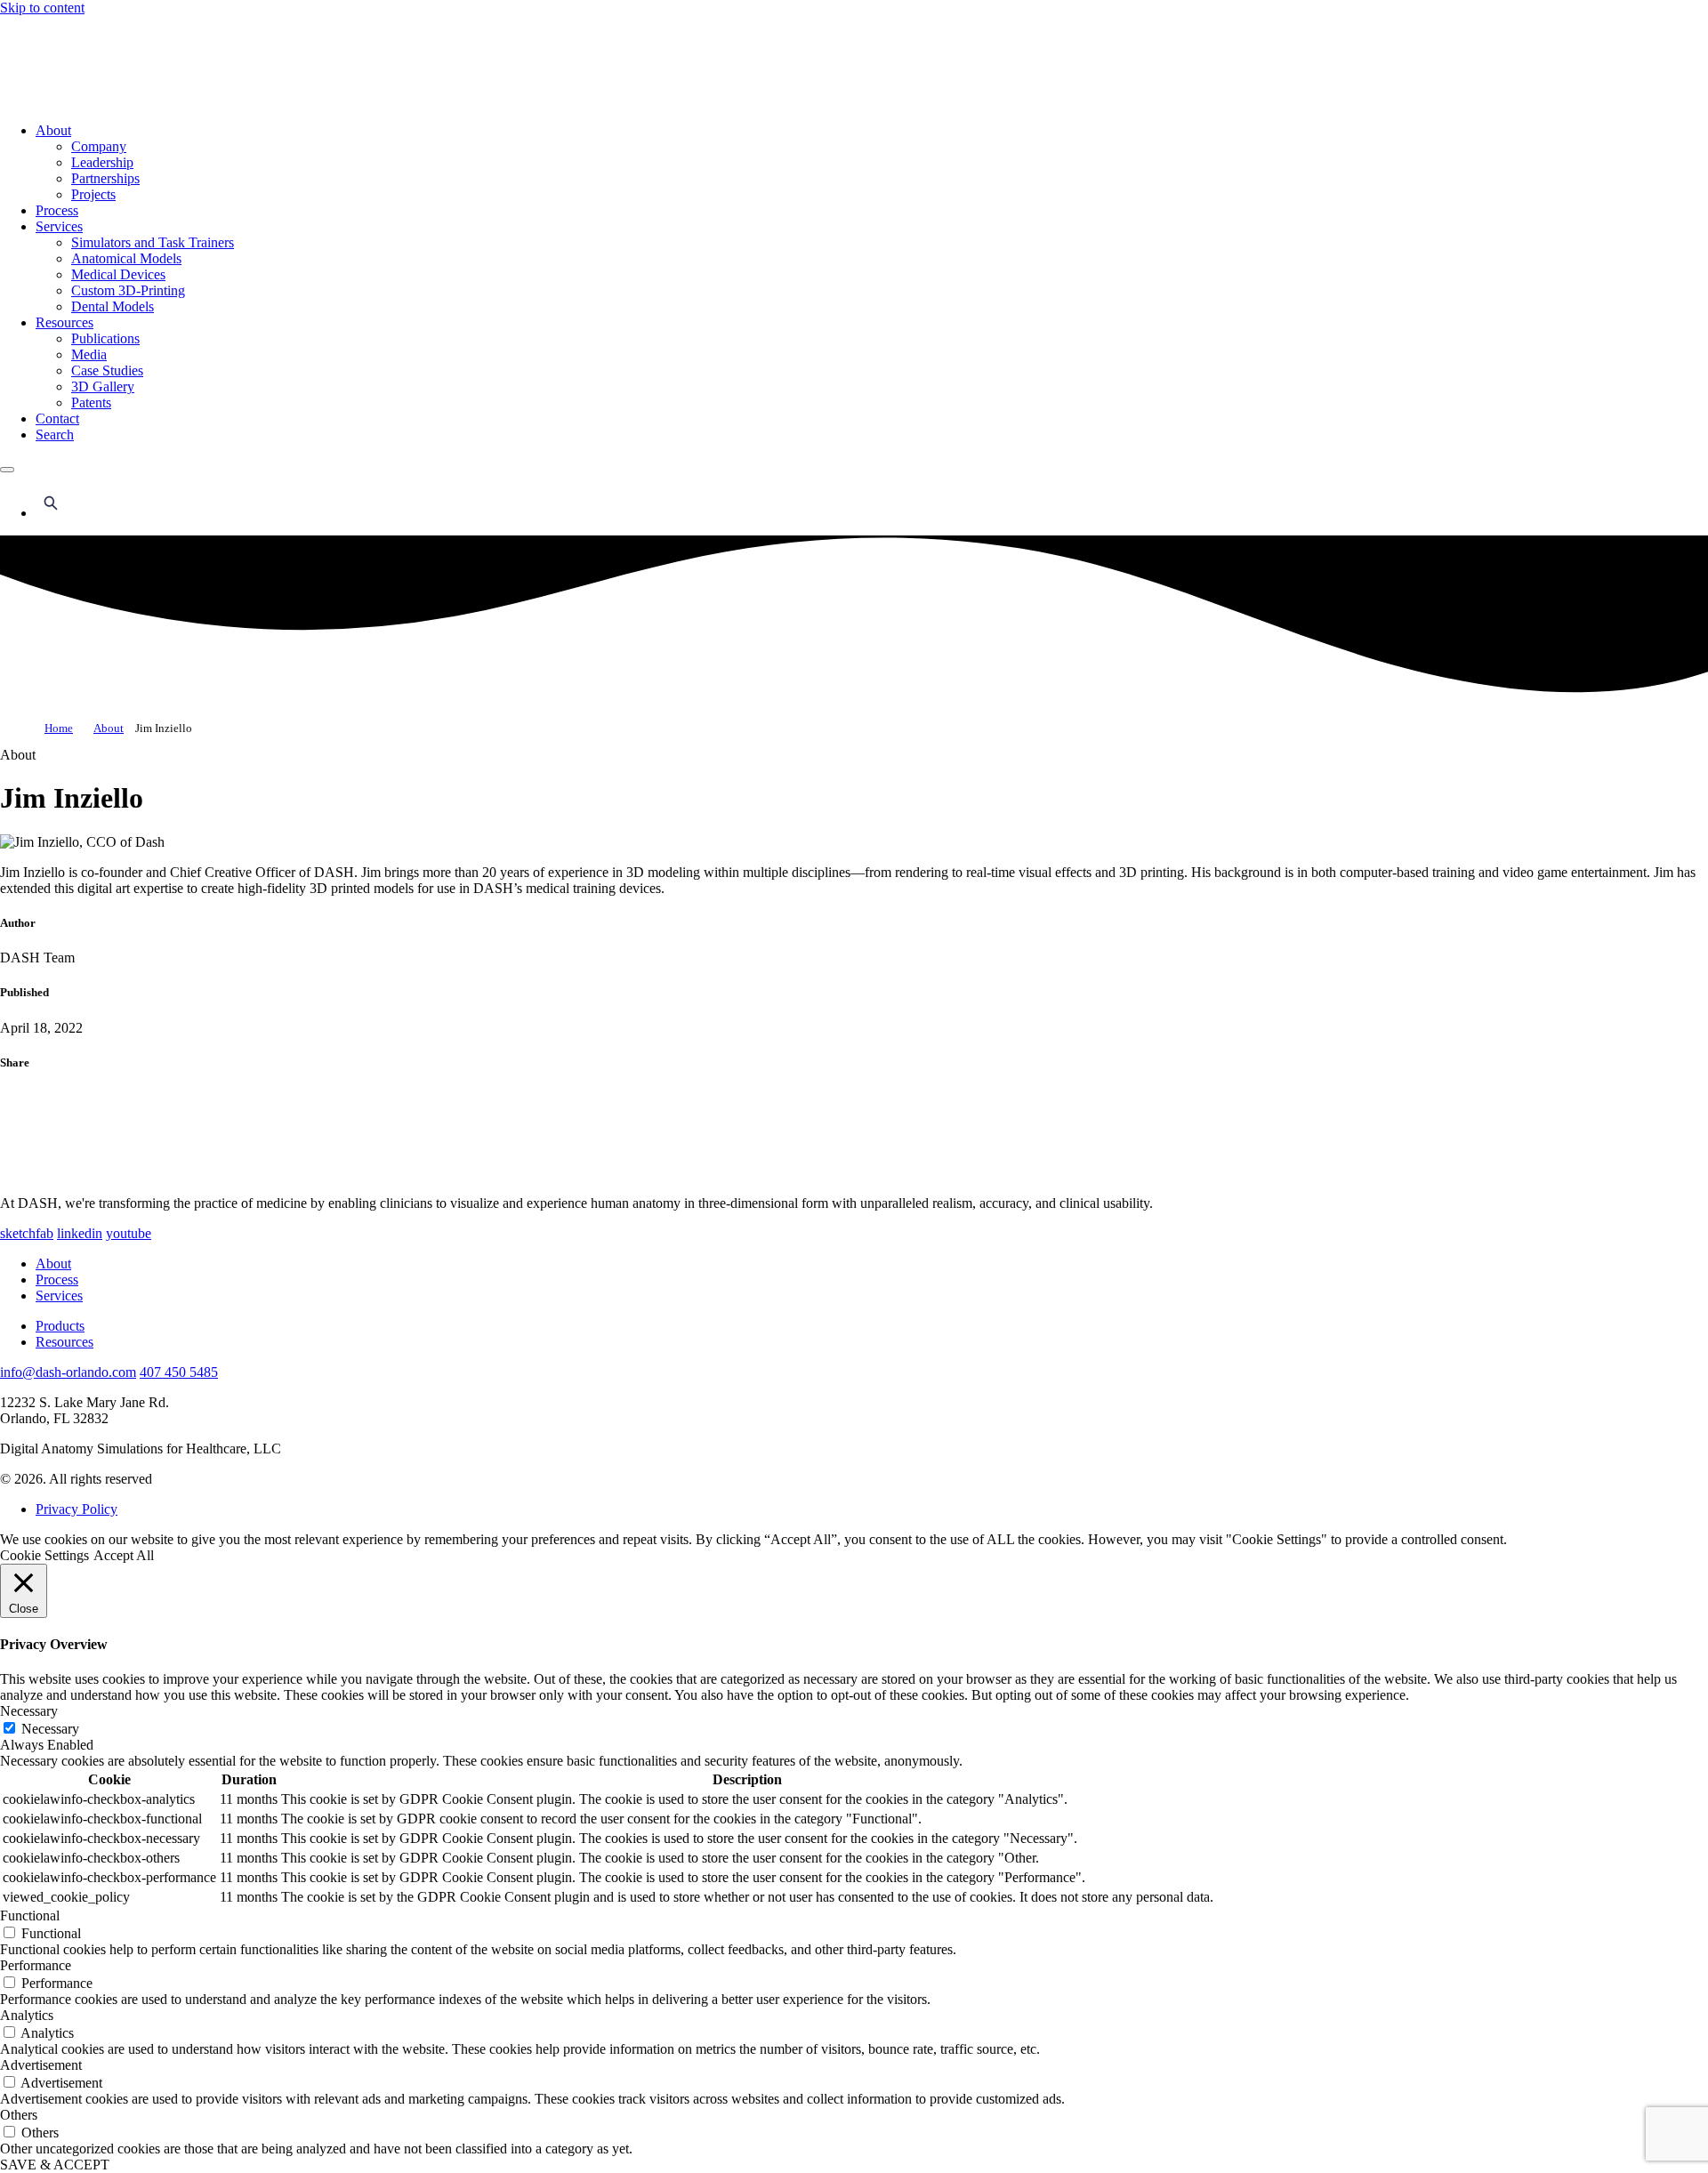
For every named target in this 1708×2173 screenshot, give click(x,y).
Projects (93, 194)
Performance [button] (36, 1965)
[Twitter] (44, 1174)
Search (55, 435)
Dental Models (113, 306)
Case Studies (107, 370)
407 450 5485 (179, 1372)
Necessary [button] (29, 1711)
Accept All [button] (124, 1555)
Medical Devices (118, 274)
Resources (64, 322)
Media (89, 354)
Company (99, 146)
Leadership (102, 162)
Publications (105, 338)
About (53, 130)
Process (57, 210)
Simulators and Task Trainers (153, 242)
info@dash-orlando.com (68, 1372)
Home (59, 728)
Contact (57, 419)
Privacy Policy (77, 1509)
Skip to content (42, 8)
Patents (91, 402)
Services (59, 226)
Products (60, 1326)
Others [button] (19, 2115)
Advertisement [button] (41, 2065)
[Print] (222, 1174)
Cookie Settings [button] (44, 1555)
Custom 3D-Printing (128, 290)
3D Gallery (103, 386)
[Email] (133, 1174)
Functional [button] (30, 1915)
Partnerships (105, 178)
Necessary (50, 1729)
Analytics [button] (27, 2015)
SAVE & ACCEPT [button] (55, 2165)
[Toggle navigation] (7, 470)
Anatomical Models (126, 258)
